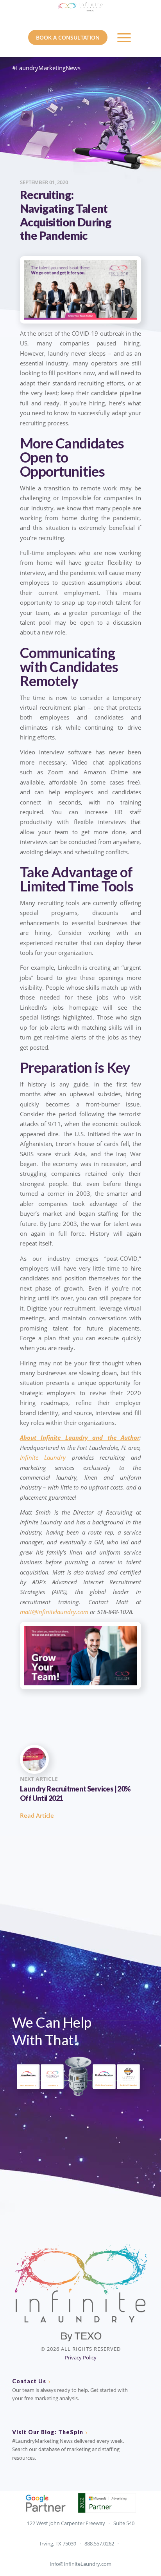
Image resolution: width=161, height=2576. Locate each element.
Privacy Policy (81, 2357)
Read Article (37, 1815)
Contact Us (29, 2381)
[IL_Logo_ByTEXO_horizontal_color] (80, 12)
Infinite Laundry (43, 1457)
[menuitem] (124, 38)
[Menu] (124, 38)
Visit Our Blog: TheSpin (48, 2432)
